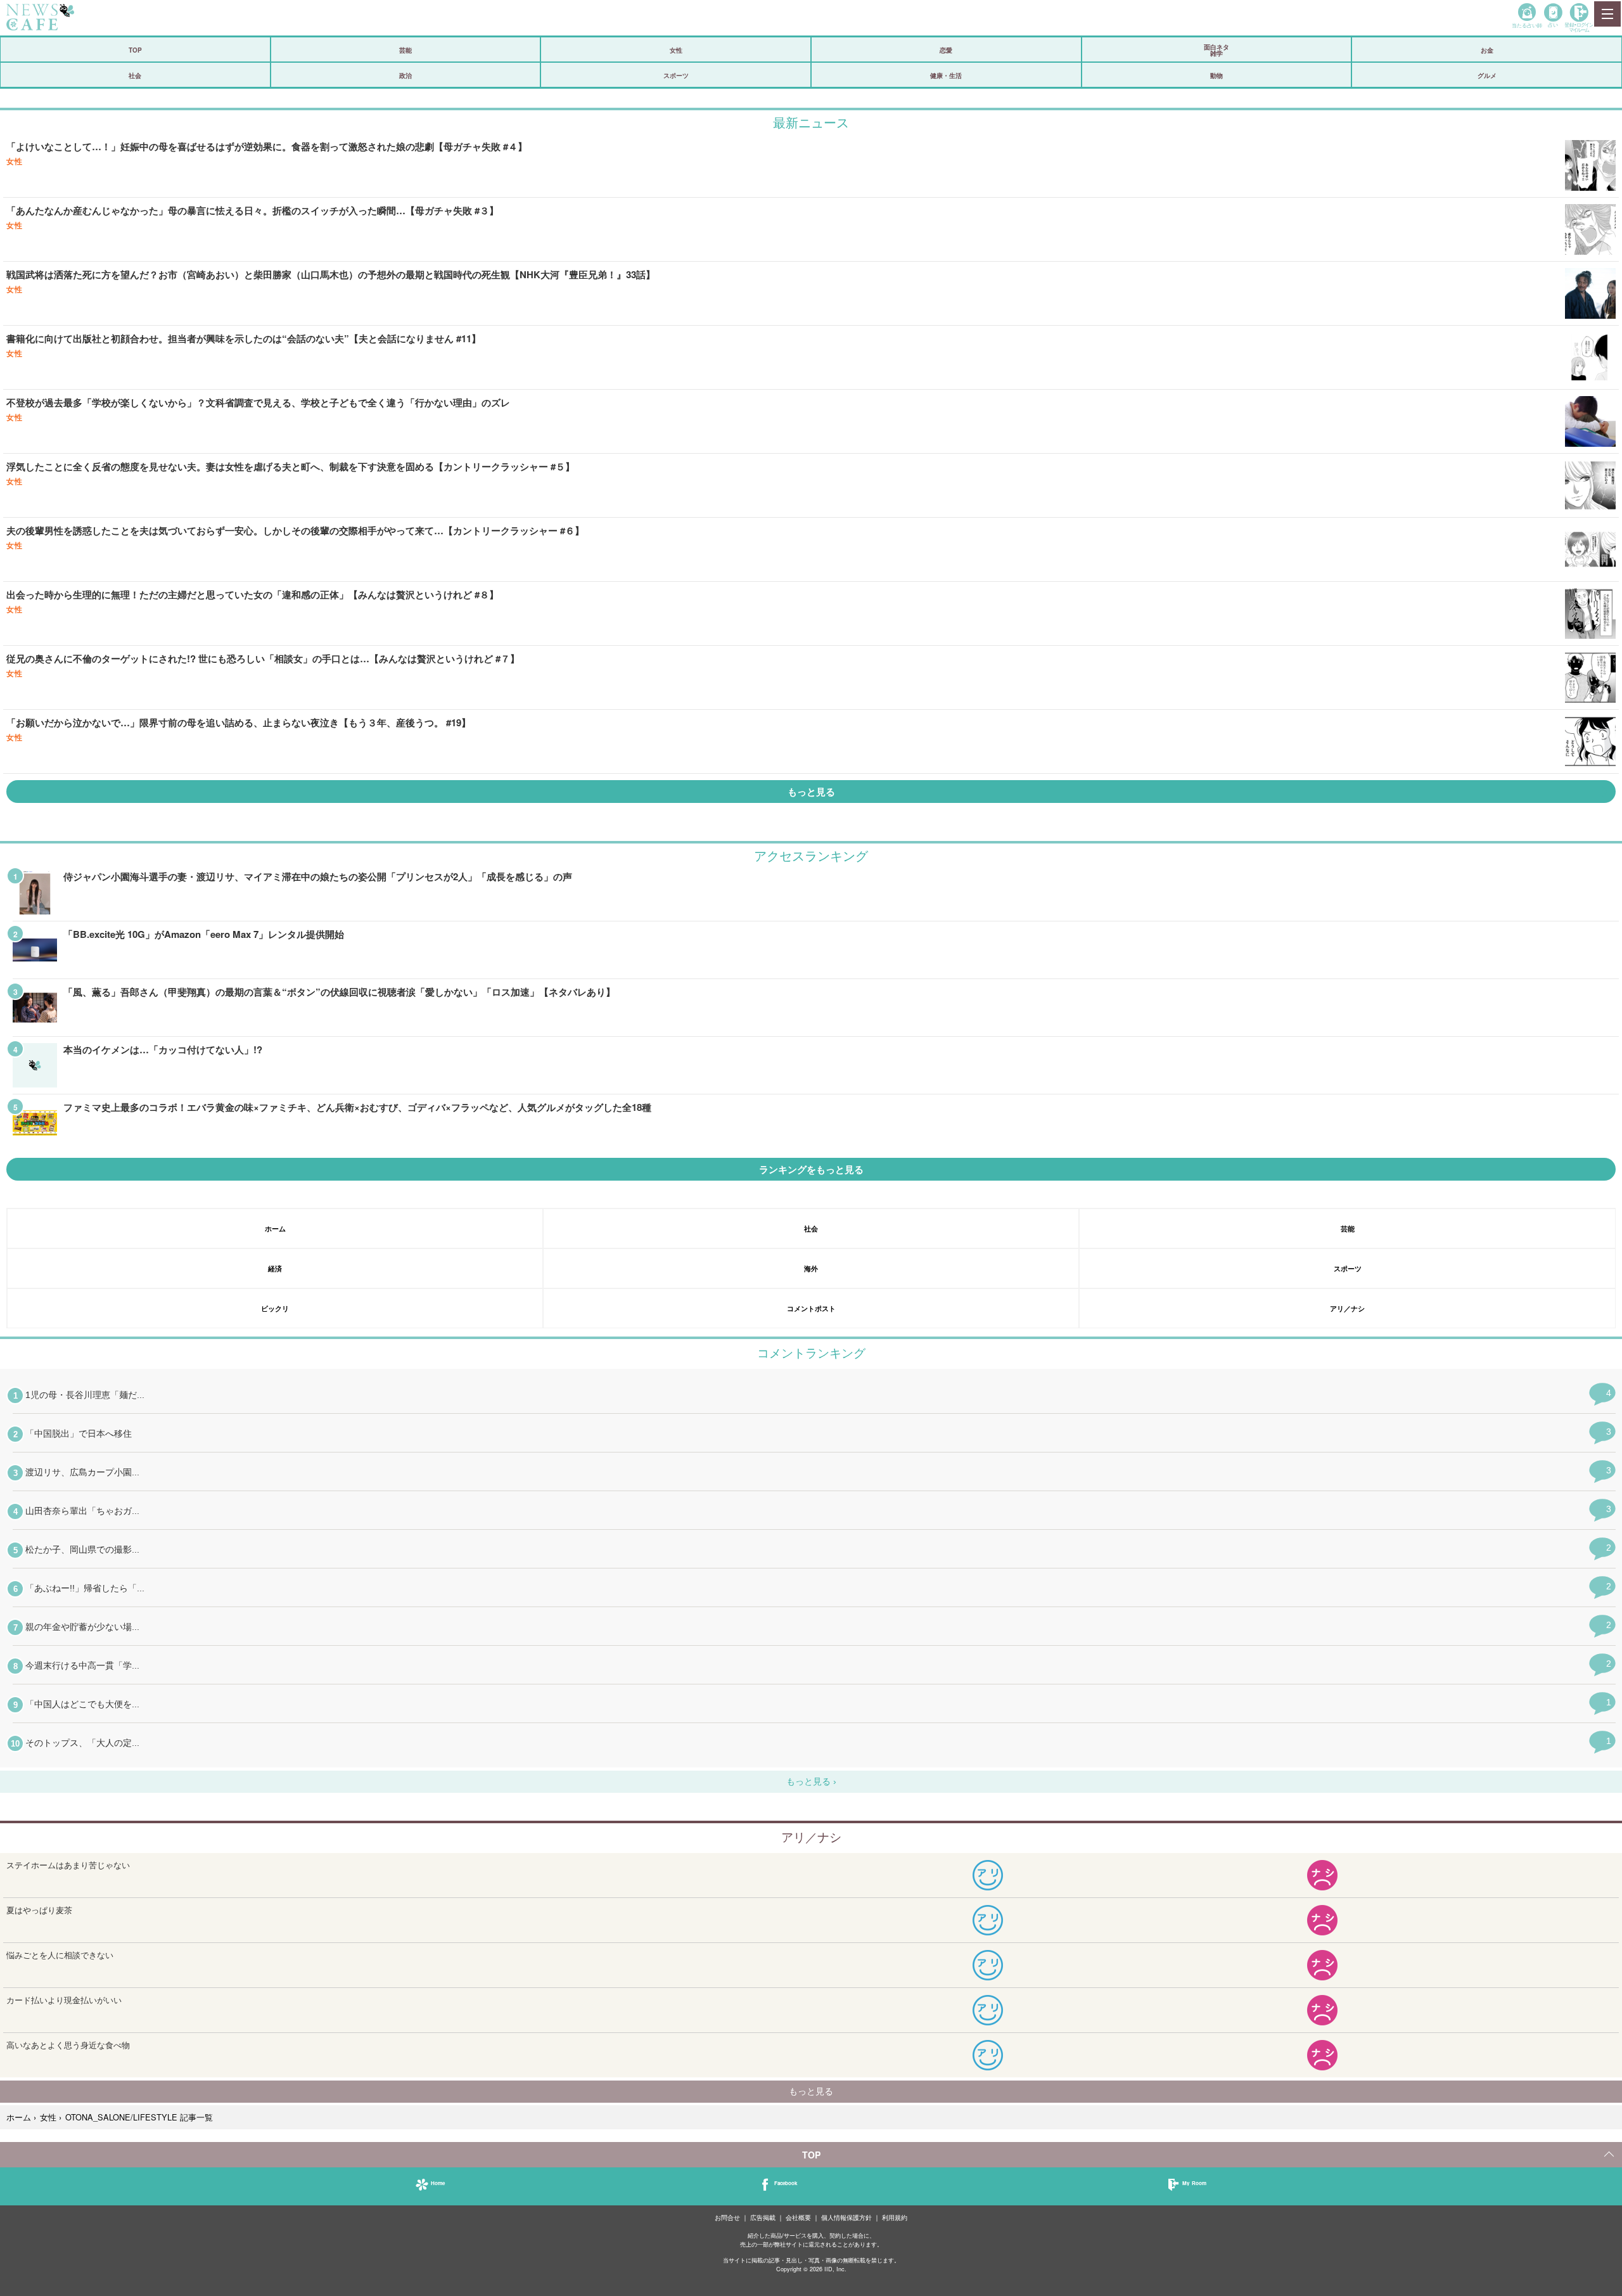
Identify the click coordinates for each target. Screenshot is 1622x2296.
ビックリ (275, 1308)
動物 (1216, 75)
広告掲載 (763, 2218)
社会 (135, 75)
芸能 (405, 50)
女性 (676, 50)
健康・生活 (946, 75)
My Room (1194, 2183)
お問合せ (727, 2218)
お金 (1487, 50)
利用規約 (895, 2218)
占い (1553, 24)
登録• (1579, 27)
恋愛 (946, 50)
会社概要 (798, 2218)
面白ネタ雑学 (1216, 50)
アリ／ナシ (1347, 1308)
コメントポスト (811, 1308)
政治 (405, 75)
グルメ (1487, 75)
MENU (1607, 14)
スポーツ (676, 75)
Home (438, 2183)
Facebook (786, 2183)
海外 (811, 1268)
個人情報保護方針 (846, 2218)
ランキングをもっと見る (811, 1169)
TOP (135, 50)
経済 (275, 1268)
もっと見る (811, 792)
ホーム (275, 1228)
